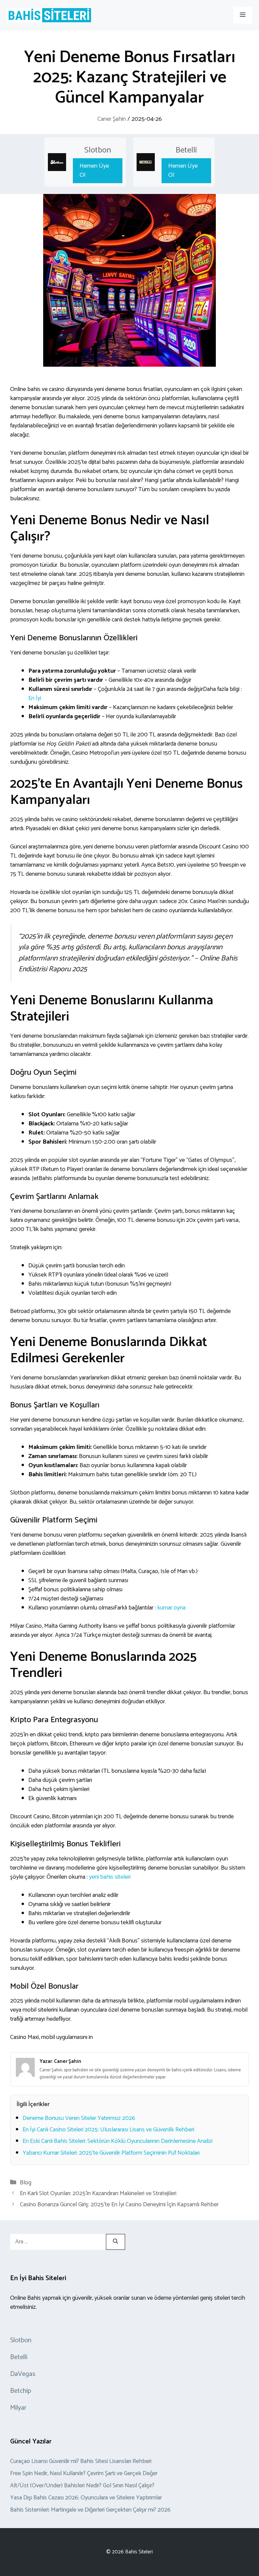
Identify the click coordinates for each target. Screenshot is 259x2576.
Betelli (186, 150)
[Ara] (116, 2242)
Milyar (18, 2408)
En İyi (35, 698)
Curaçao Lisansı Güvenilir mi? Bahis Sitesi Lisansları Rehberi (81, 2461)
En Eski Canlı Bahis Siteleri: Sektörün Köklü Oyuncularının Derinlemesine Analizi (118, 2141)
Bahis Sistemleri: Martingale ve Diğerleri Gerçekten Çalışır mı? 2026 (90, 2510)
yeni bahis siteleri (110, 1877)
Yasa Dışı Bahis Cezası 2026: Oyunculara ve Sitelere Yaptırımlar (86, 2498)
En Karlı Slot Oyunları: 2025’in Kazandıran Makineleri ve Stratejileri (98, 2193)
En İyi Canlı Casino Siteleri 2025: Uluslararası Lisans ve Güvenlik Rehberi (108, 2130)
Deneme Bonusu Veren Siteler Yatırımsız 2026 (79, 2118)
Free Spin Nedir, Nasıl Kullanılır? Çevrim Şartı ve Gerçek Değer (84, 2473)
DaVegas (23, 2374)
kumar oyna (171, 1608)
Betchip (21, 2391)
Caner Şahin (112, 119)
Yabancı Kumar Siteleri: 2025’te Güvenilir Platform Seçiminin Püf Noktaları (111, 2153)
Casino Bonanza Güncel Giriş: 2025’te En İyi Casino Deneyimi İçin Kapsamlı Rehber (119, 2205)
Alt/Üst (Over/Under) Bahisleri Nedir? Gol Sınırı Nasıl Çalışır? (82, 2486)
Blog (26, 2183)
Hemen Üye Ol (94, 171)
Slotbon (98, 150)
